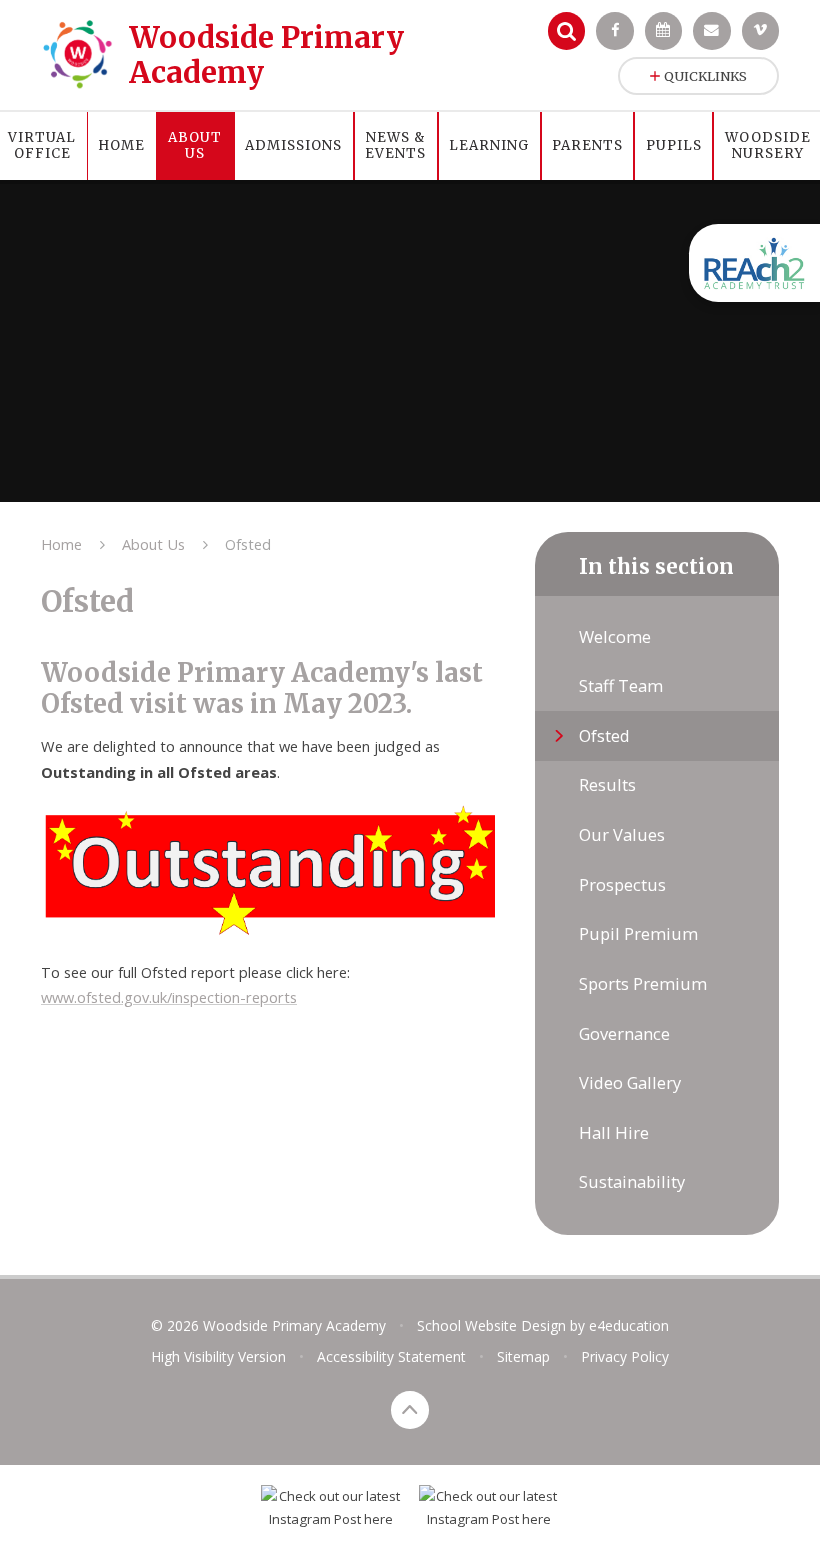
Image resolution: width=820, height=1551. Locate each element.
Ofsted (248, 544)
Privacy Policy (625, 1356)
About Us (153, 544)
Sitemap (523, 1356)
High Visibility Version (218, 1356)
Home (61, 544)
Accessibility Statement (391, 1356)
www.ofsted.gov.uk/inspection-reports (169, 997)
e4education (629, 1325)
